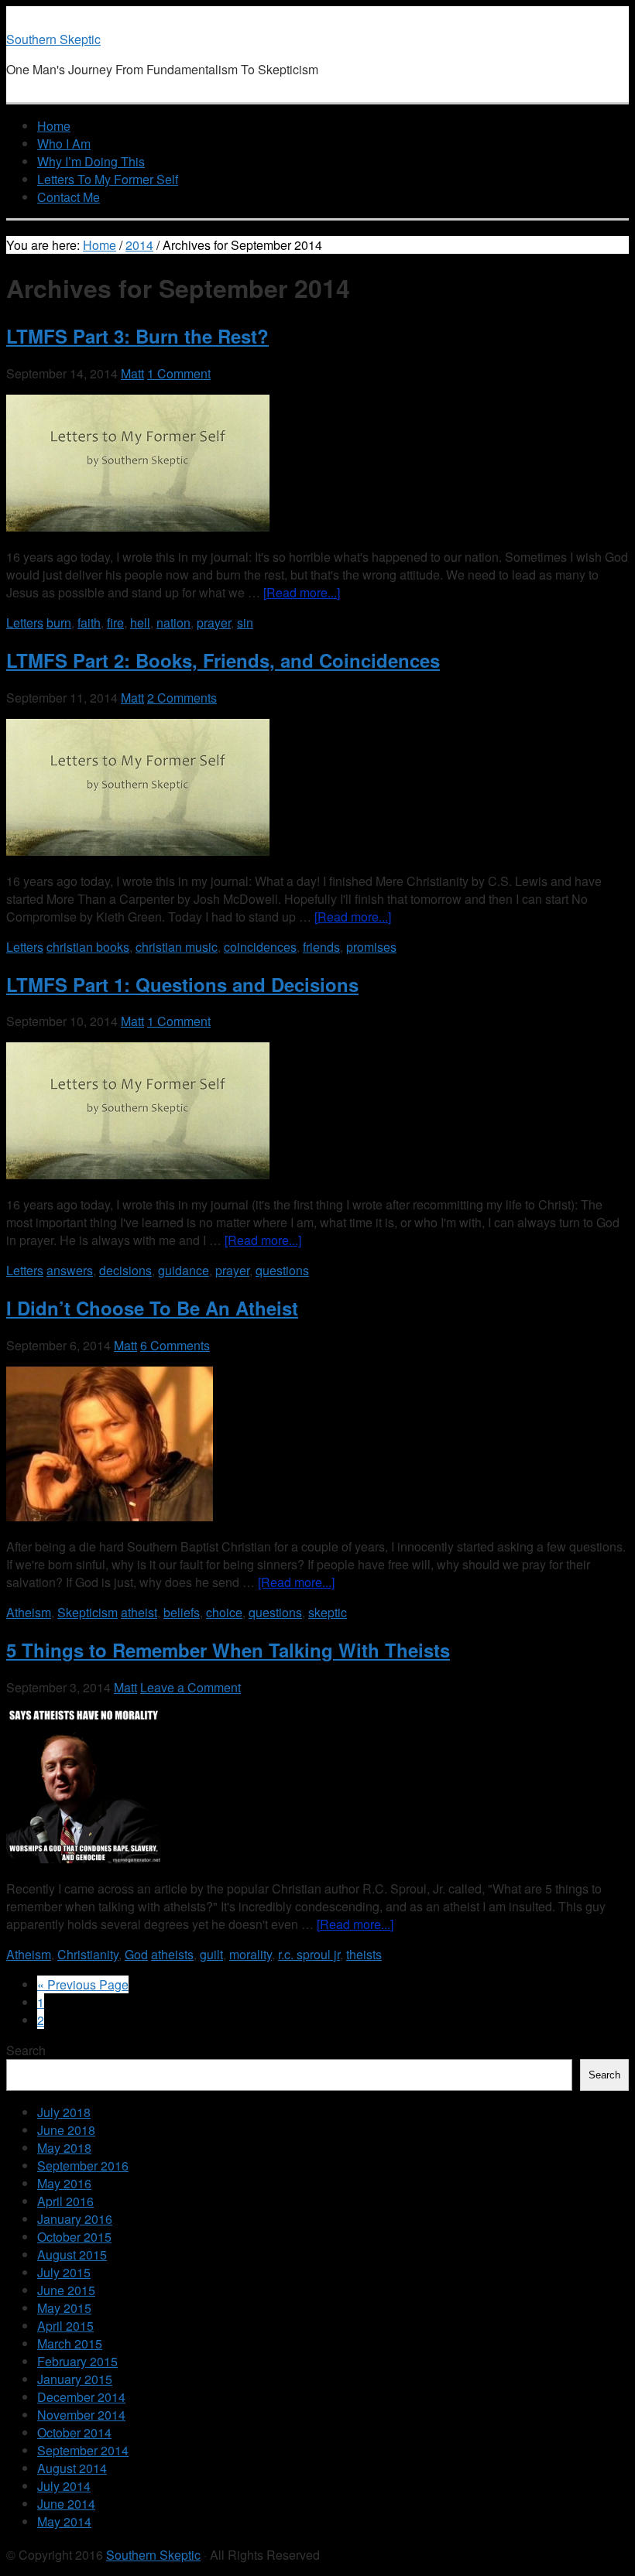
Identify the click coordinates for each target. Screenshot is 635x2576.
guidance (184, 1270)
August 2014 (72, 2468)
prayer (214, 623)
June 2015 (66, 2290)
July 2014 (64, 2486)
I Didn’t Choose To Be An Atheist (152, 1308)
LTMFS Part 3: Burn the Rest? (137, 336)
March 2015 (70, 2343)
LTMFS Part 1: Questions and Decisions (182, 984)
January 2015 (75, 2379)
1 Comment (179, 373)
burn (59, 623)
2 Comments (182, 698)
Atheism (29, 1612)
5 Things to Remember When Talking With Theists (228, 1650)
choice (224, 1612)
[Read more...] (302, 592)
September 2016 (83, 2165)
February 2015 (77, 2361)
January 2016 (75, 2219)
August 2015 (72, 2254)
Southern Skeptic (53, 39)
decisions (125, 1270)
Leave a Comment (190, 1687)
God (136, 1954)
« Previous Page (83, 1984)
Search (26, 2050)
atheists (172, 1954)
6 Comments (175, 1345)
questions (282, 1270)
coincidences (260, 947)
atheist (139, 1612)
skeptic (328, 1612)
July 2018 (64, 2112)
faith (89, 623)
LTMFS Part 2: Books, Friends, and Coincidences (223, 660)
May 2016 (64, 2183)
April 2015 (65, 2326)
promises (371, 947)
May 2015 (64, 2308)
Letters (25, 623)
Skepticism (88, 1612)
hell (140, 623)
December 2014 (81, 2397)
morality (251, 1954)
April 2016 (65, 2201)
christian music (177, 947)
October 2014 (74, 2432)
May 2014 (64, 2521)
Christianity (88, 1954)
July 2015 (64, 2272)
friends (321, 947)
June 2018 (66, 2130)
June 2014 (66, 2504)
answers (70, 1270)
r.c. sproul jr (309, 1954)
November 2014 (81, 2415)
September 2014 (83, 2450)
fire (115, 623)
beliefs (182, 1612)
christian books (88, 947)
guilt (211, 1954)
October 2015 (74, 2237)
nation (173, 623)
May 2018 (64, 2148)
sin (245, 623)
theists (364, 1954)
